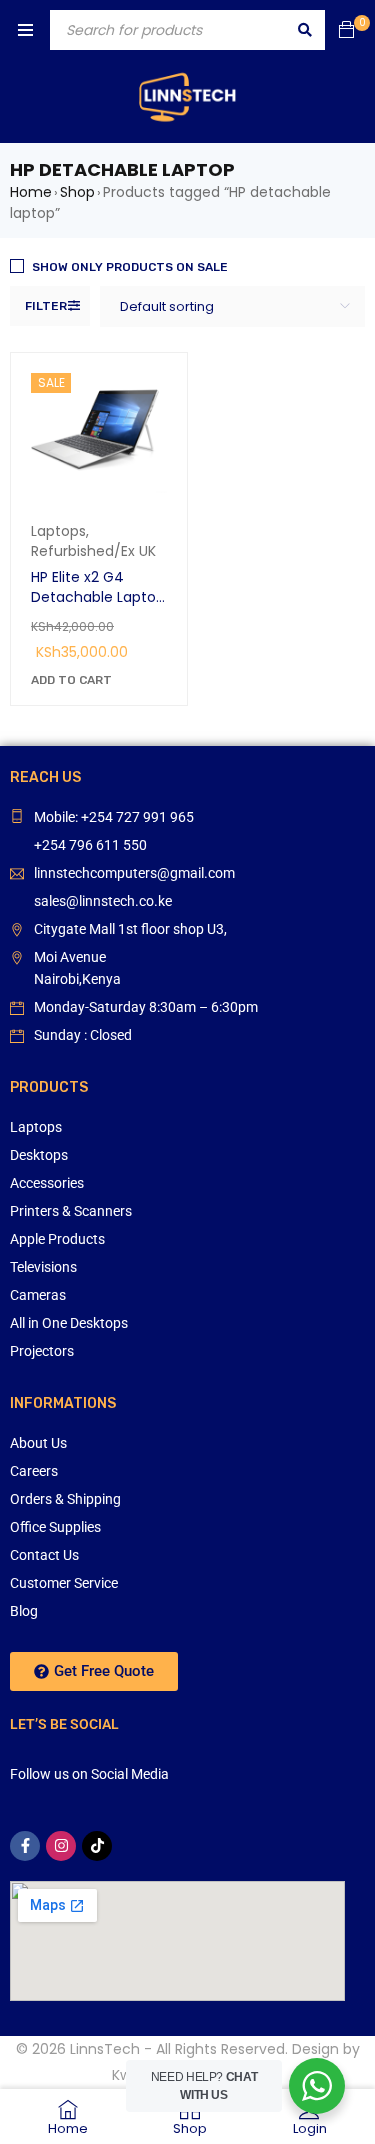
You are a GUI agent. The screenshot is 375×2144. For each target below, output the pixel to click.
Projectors (42, 1351)
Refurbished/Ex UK (93, 551)
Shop (77, 192)
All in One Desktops (69, 1323)
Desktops (39, 1155)
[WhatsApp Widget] (317, 2086)
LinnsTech (105, 2049)
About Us (38, 1443)
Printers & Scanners (71, 1211)
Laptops (58, 531)
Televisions (43, 1267)
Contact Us (44, 1555)
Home (31, 192)
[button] (71, 680)
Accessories (47, 1183)
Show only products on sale (130, 267)
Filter (46, 306)
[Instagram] (61, 1846)
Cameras (38, 1295)
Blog (24, 1611)
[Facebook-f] (25, 1846)
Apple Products (57, 1239)
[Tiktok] (97, 1846)
